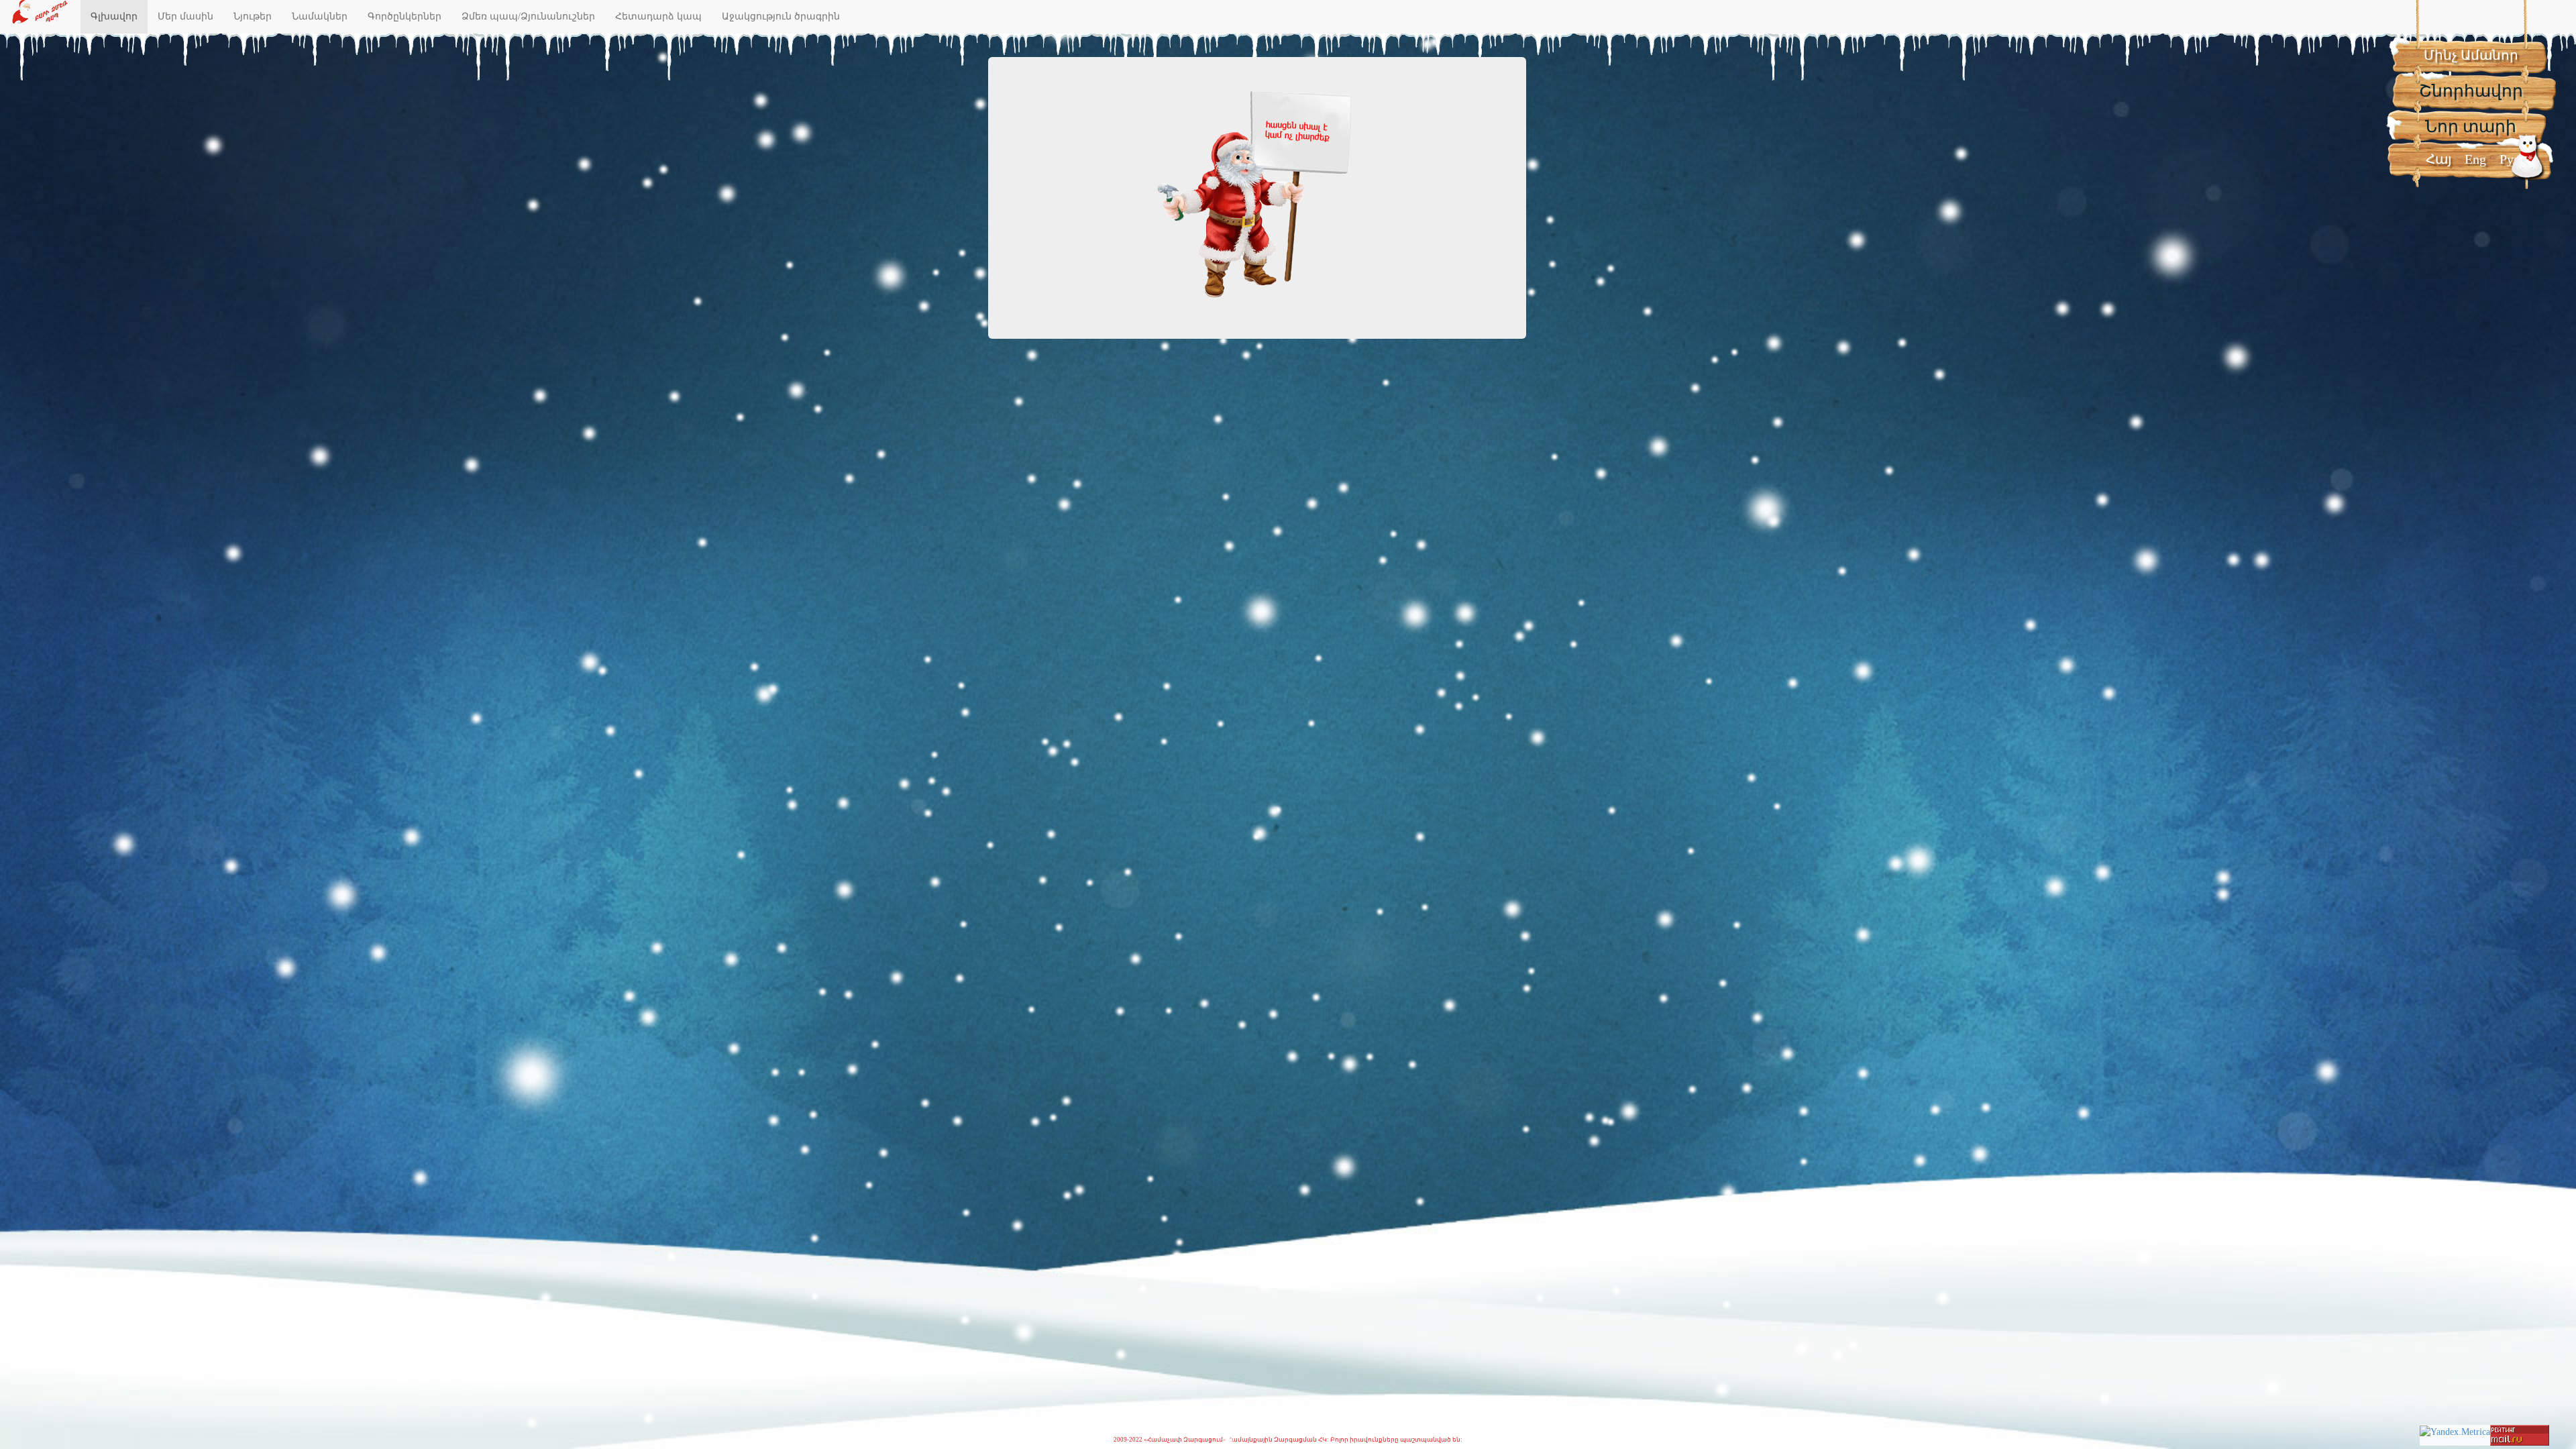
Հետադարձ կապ (658, 16)
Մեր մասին (185, 16)
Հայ (2438, 159)
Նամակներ (320, 16)
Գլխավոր (114, 16)
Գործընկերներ (405, 16)
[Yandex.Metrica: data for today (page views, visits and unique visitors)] (2455, 1432)
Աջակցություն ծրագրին (781, 16)
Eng (2475, 159)
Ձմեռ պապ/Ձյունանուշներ (528, 16)
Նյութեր (253, 16)
